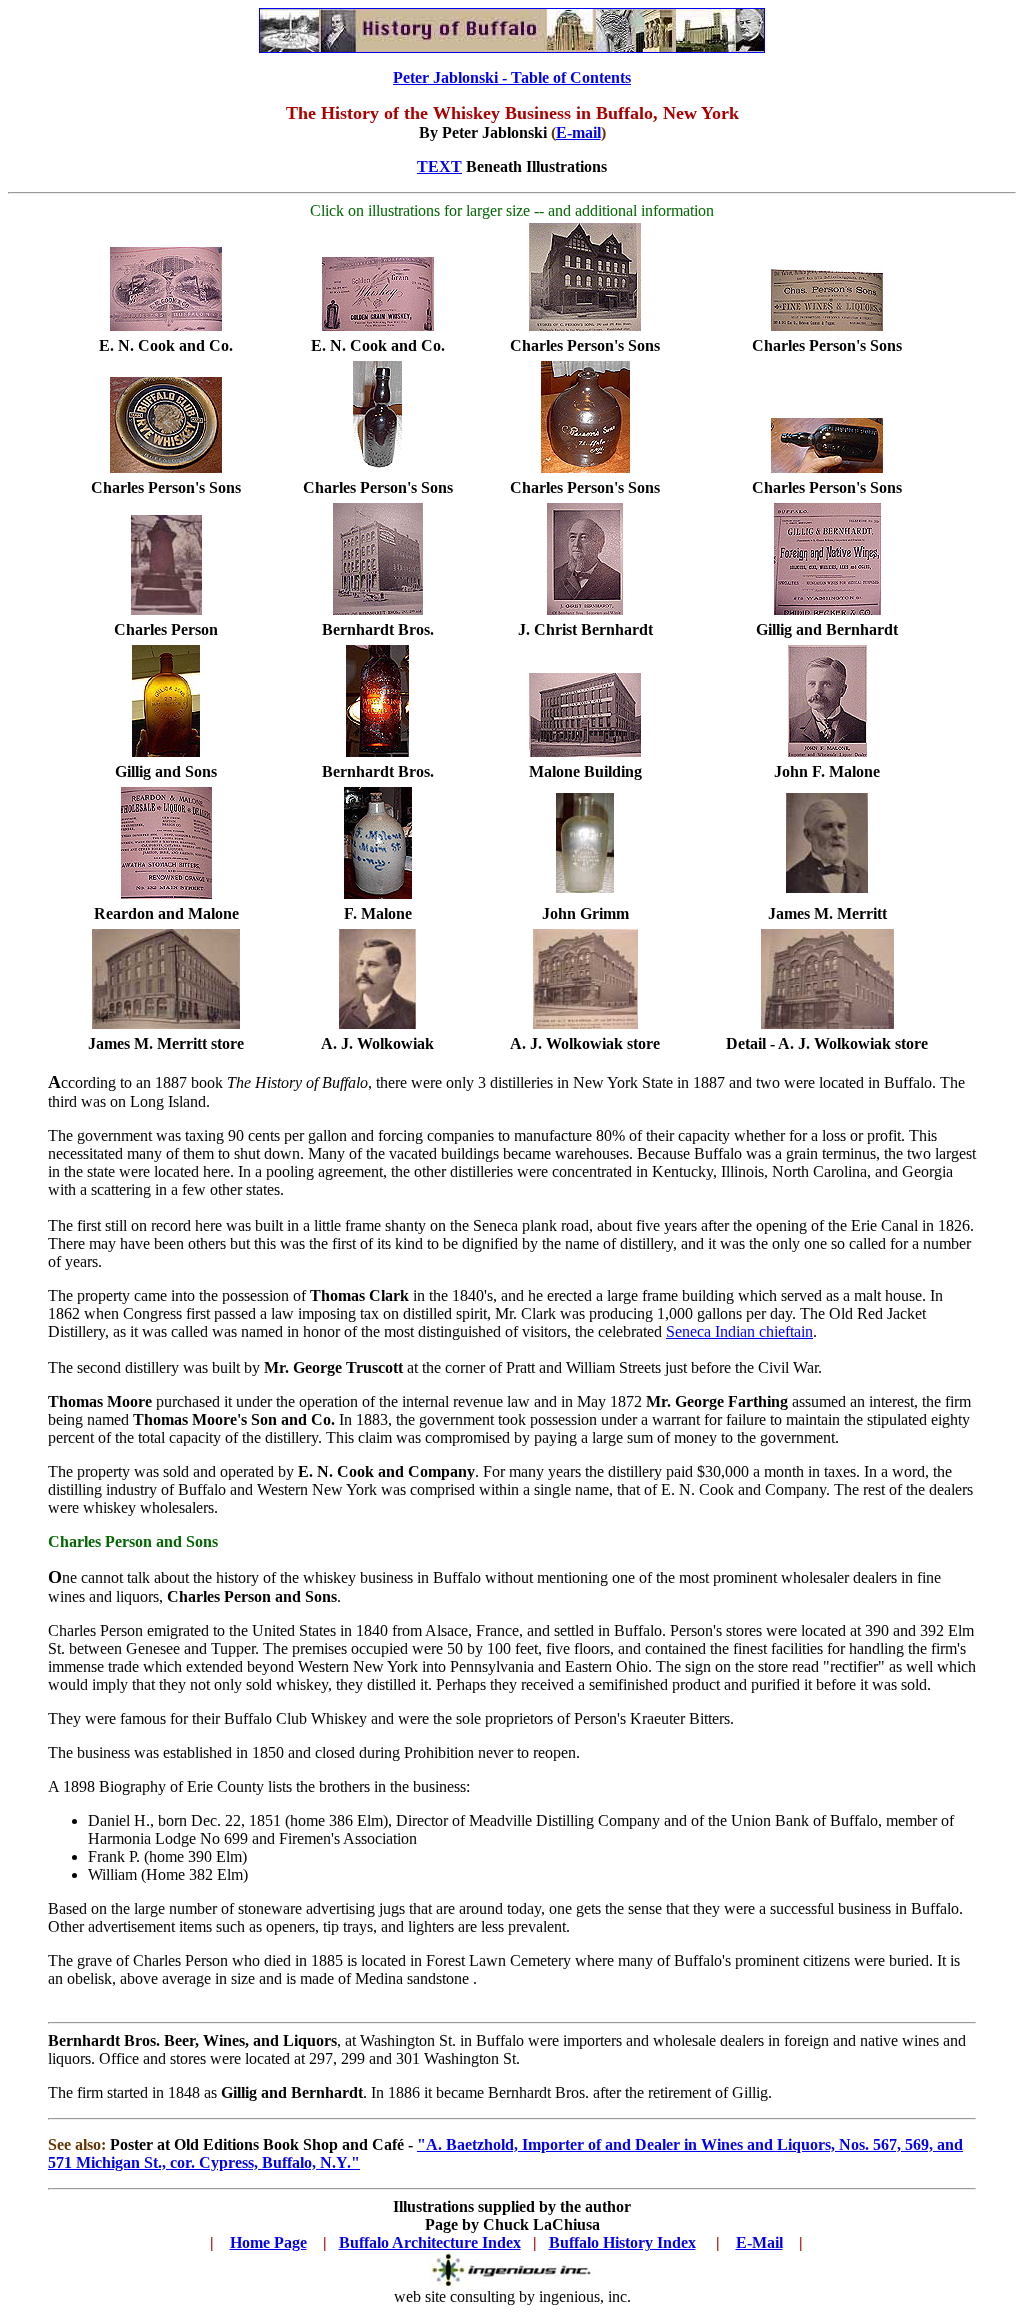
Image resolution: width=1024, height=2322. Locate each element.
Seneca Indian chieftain (739, 1331)
